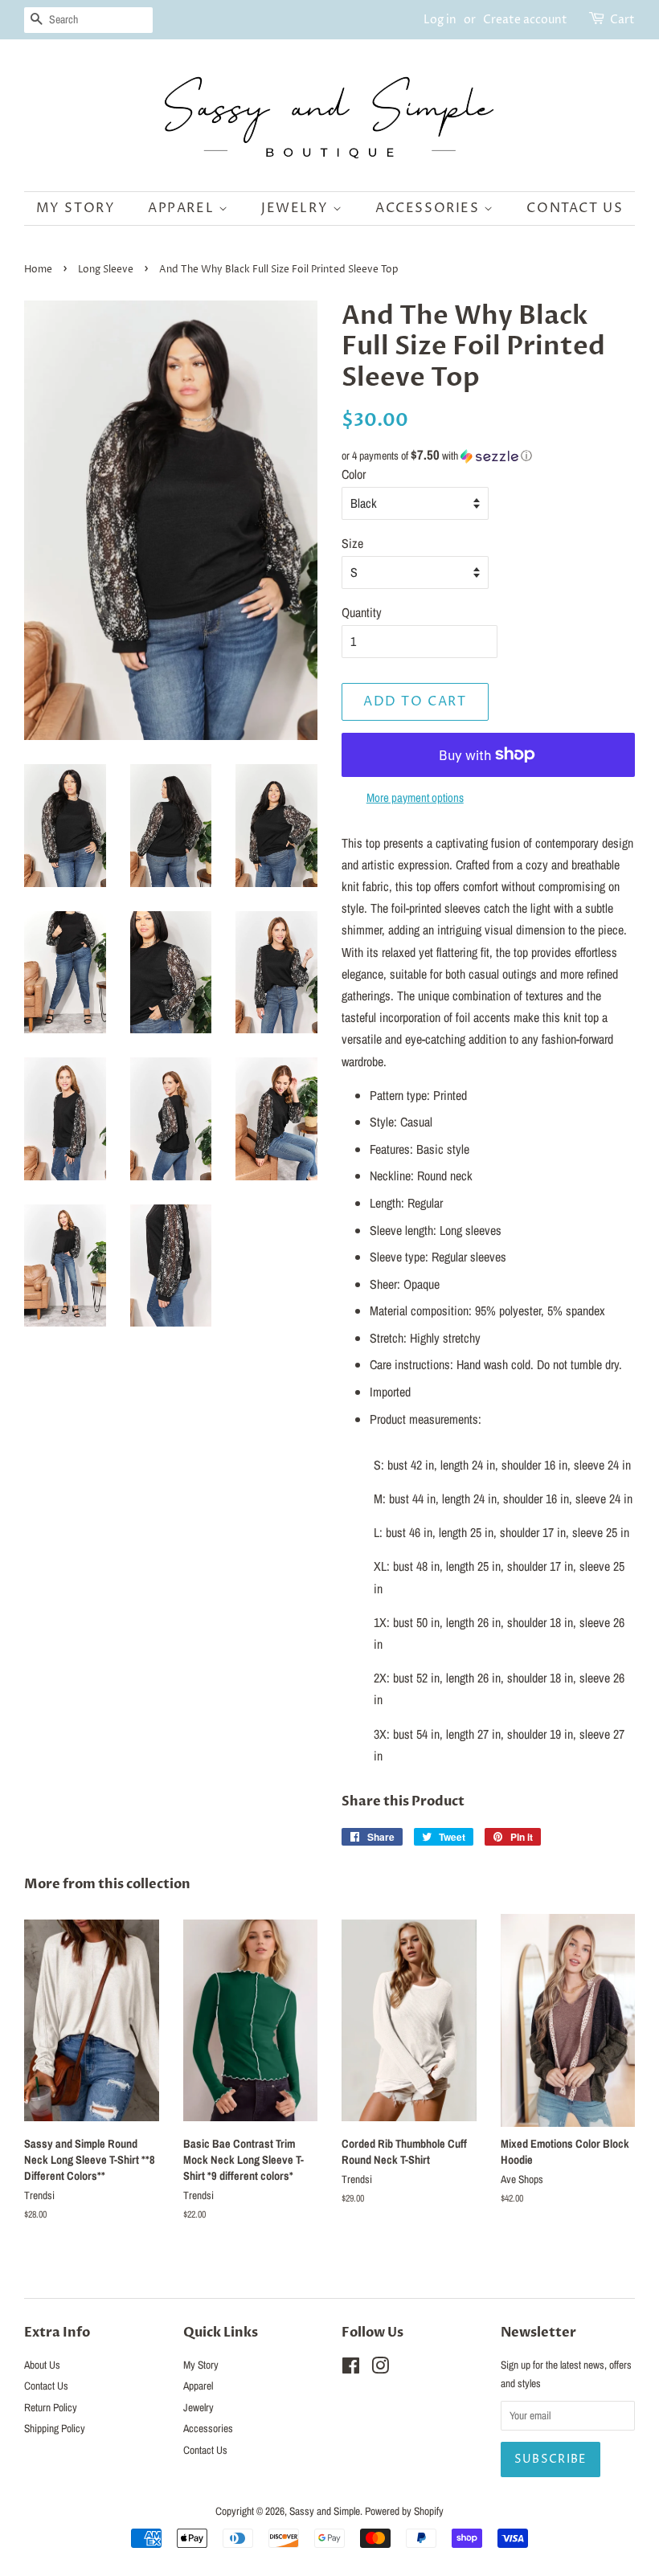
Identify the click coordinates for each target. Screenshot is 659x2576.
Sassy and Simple (325, 2511)
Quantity (362, 612)
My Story (76, 208)
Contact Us (575, 208)
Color (354, 474)
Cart (622, 20)
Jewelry (297, 208)
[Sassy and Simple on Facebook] (351, 2369)
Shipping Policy (55, 2428)
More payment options (415, 797)
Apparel (183, 208)
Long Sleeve (106, 270)
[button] (488, 456)
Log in (440, 20)
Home (38, 270)
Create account (525, 20)
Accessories (430, 208)
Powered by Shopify (404, 2511)
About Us (42, 2365)
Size (352, 543)
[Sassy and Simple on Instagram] (380, 2369)
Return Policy (51, 2407)
